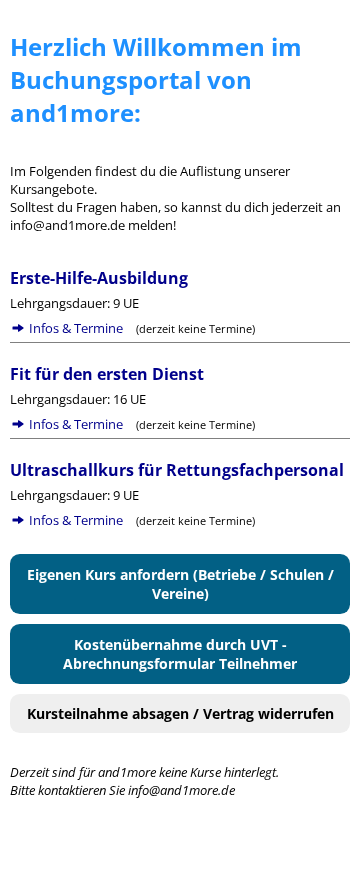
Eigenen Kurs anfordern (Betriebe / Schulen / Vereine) (180, 584)
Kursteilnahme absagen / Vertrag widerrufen (180, 713)
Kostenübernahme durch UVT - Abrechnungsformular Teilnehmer (180, 654)
